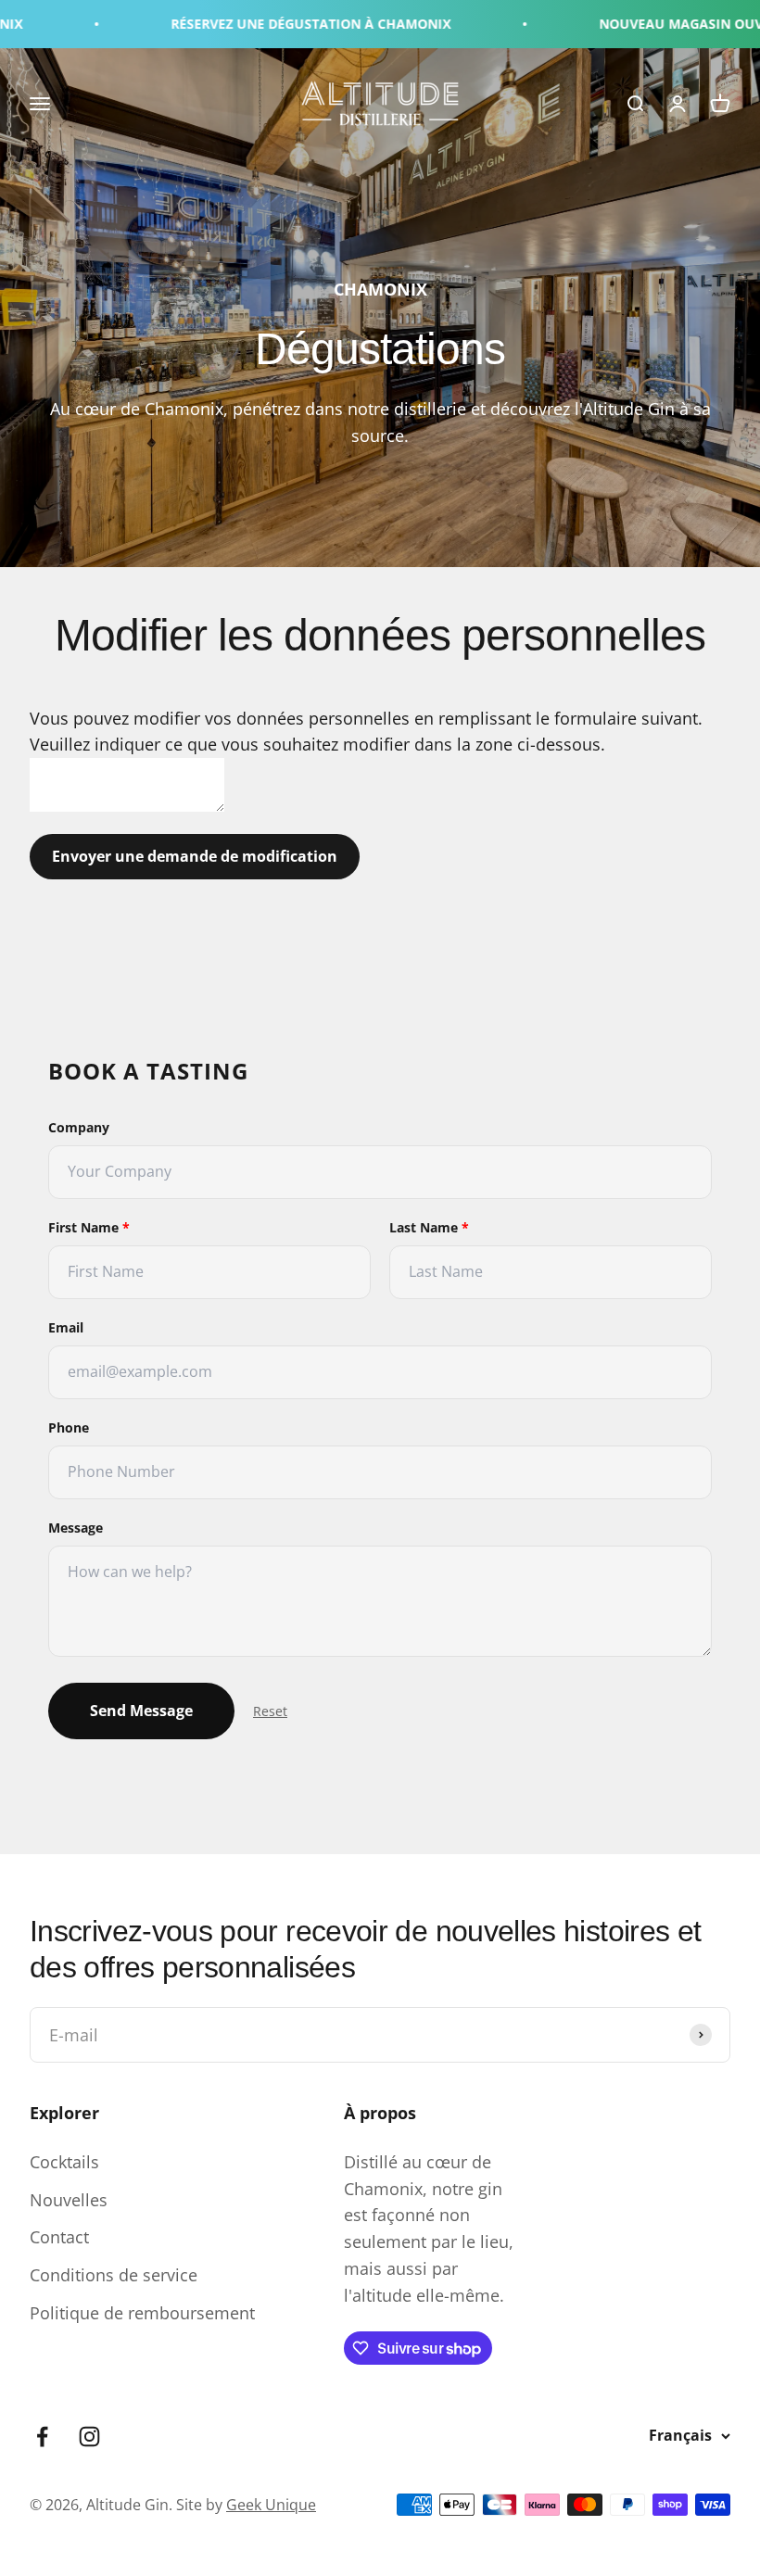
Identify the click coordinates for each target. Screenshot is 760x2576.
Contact (59, 2237)
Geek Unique (271, 2505)
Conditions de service (114, 2275)
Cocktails (64, 2162)
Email (66, 1327)
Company (79, 1127)
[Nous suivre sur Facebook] (42, 2437)
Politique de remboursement (142, 2313)
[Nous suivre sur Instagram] (89, 2437)
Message (76, 1528)
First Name (89, 1227)
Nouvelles (69, 2200)
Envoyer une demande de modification (195, 856)
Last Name (429, 1227)
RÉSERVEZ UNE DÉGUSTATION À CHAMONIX (269, 24)
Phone (69, 1427)
